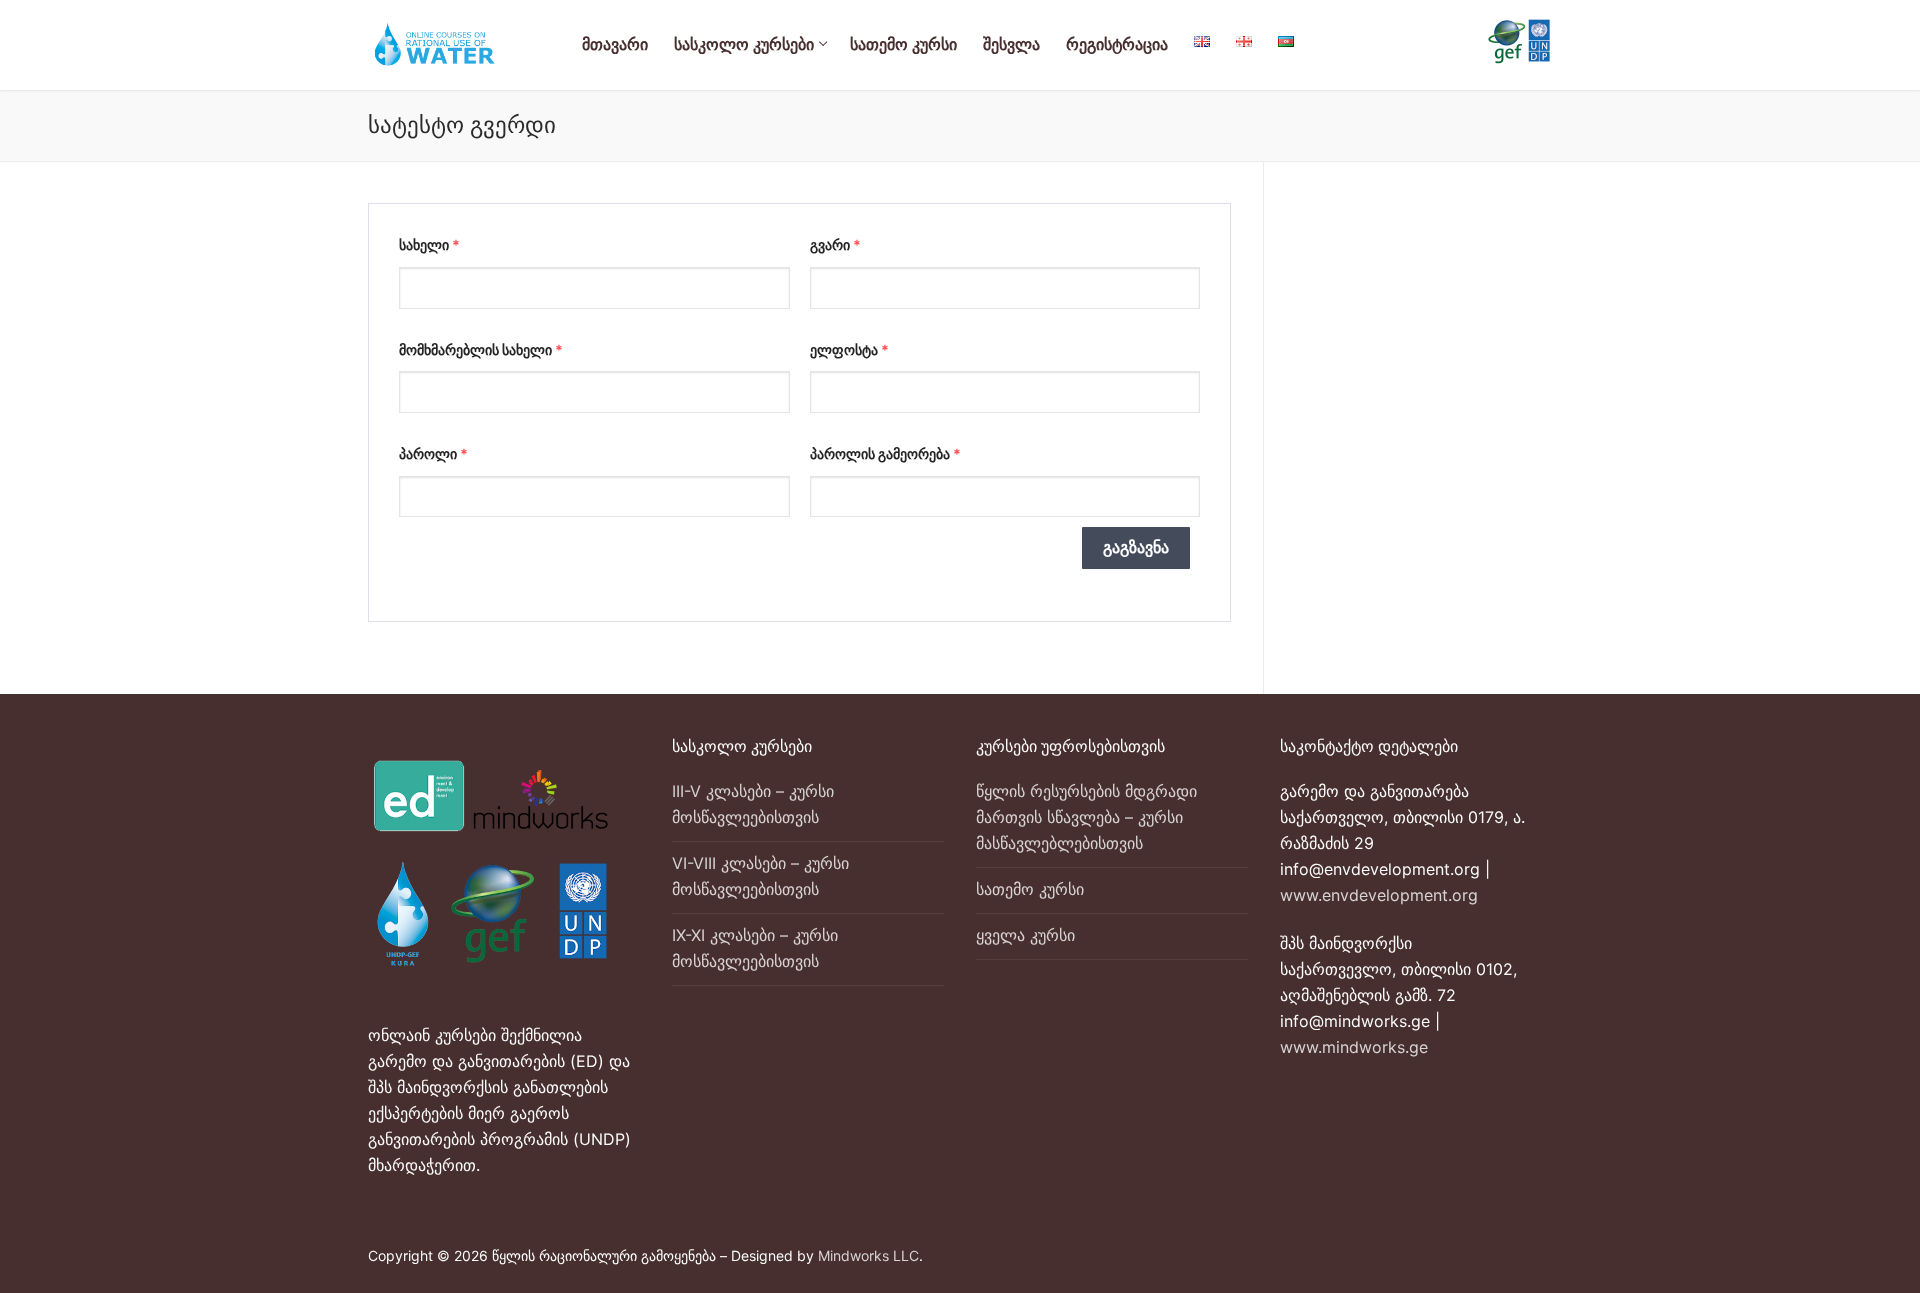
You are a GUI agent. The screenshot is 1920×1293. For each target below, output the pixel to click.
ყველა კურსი (1025, 935)
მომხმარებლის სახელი (481, 349)
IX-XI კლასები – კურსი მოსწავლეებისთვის (755, 948)
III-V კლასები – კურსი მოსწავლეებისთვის (753, 804)
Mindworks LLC (868, 1255)
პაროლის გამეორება (885, 453)
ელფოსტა (849, 349)
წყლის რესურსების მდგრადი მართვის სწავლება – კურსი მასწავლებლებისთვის (1086, 817)
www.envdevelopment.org (1379, 895)
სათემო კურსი (1030, 889)
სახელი (429, 244)
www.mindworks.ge (1354, 1047)
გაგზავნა (1136, 547)
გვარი (835, 244)
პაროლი (433, 453)
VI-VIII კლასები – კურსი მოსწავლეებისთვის (760, 876)
